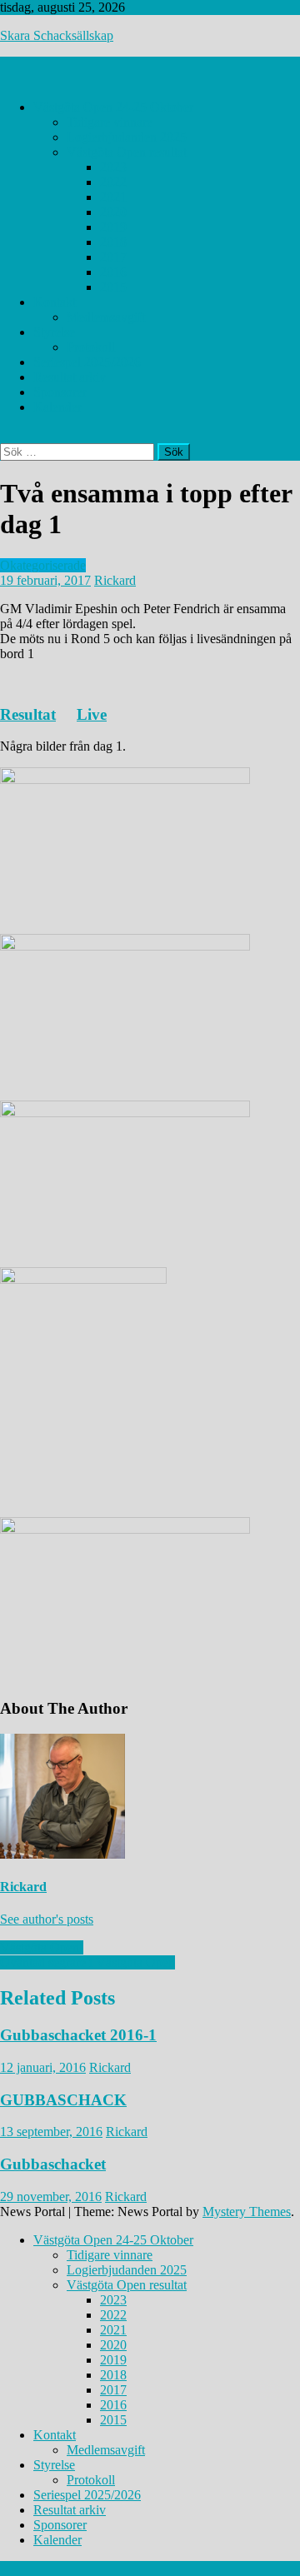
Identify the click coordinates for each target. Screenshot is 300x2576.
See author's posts (47, 1919)
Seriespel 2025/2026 (87, 362)
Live (92, 714)
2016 (113, 272)
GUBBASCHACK (63, 2100)
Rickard (115, 580)
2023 (113, 167)
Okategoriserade (43, 565)
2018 (113, 242)
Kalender (57, 407)
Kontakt (55, 302)
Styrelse (54, 332)
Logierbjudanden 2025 (127, 137)
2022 (113, 182)
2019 (113, 227)
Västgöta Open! (42, 1947)
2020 (113, 212)
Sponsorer (60, 392)
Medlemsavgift (106, 317)
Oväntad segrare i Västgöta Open (87, 1962)
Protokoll (91, 347)
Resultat (28, 714)
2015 (113, 287)
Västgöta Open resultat (127, 152)
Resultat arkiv (70, 377)
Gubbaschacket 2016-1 (78, 2035)
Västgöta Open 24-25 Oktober (113, 107)
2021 (113, 197)
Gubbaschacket (53, 2164)
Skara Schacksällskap (57, 35)
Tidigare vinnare (110, 122)
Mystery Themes (247, 2212)
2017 (113, 257)
